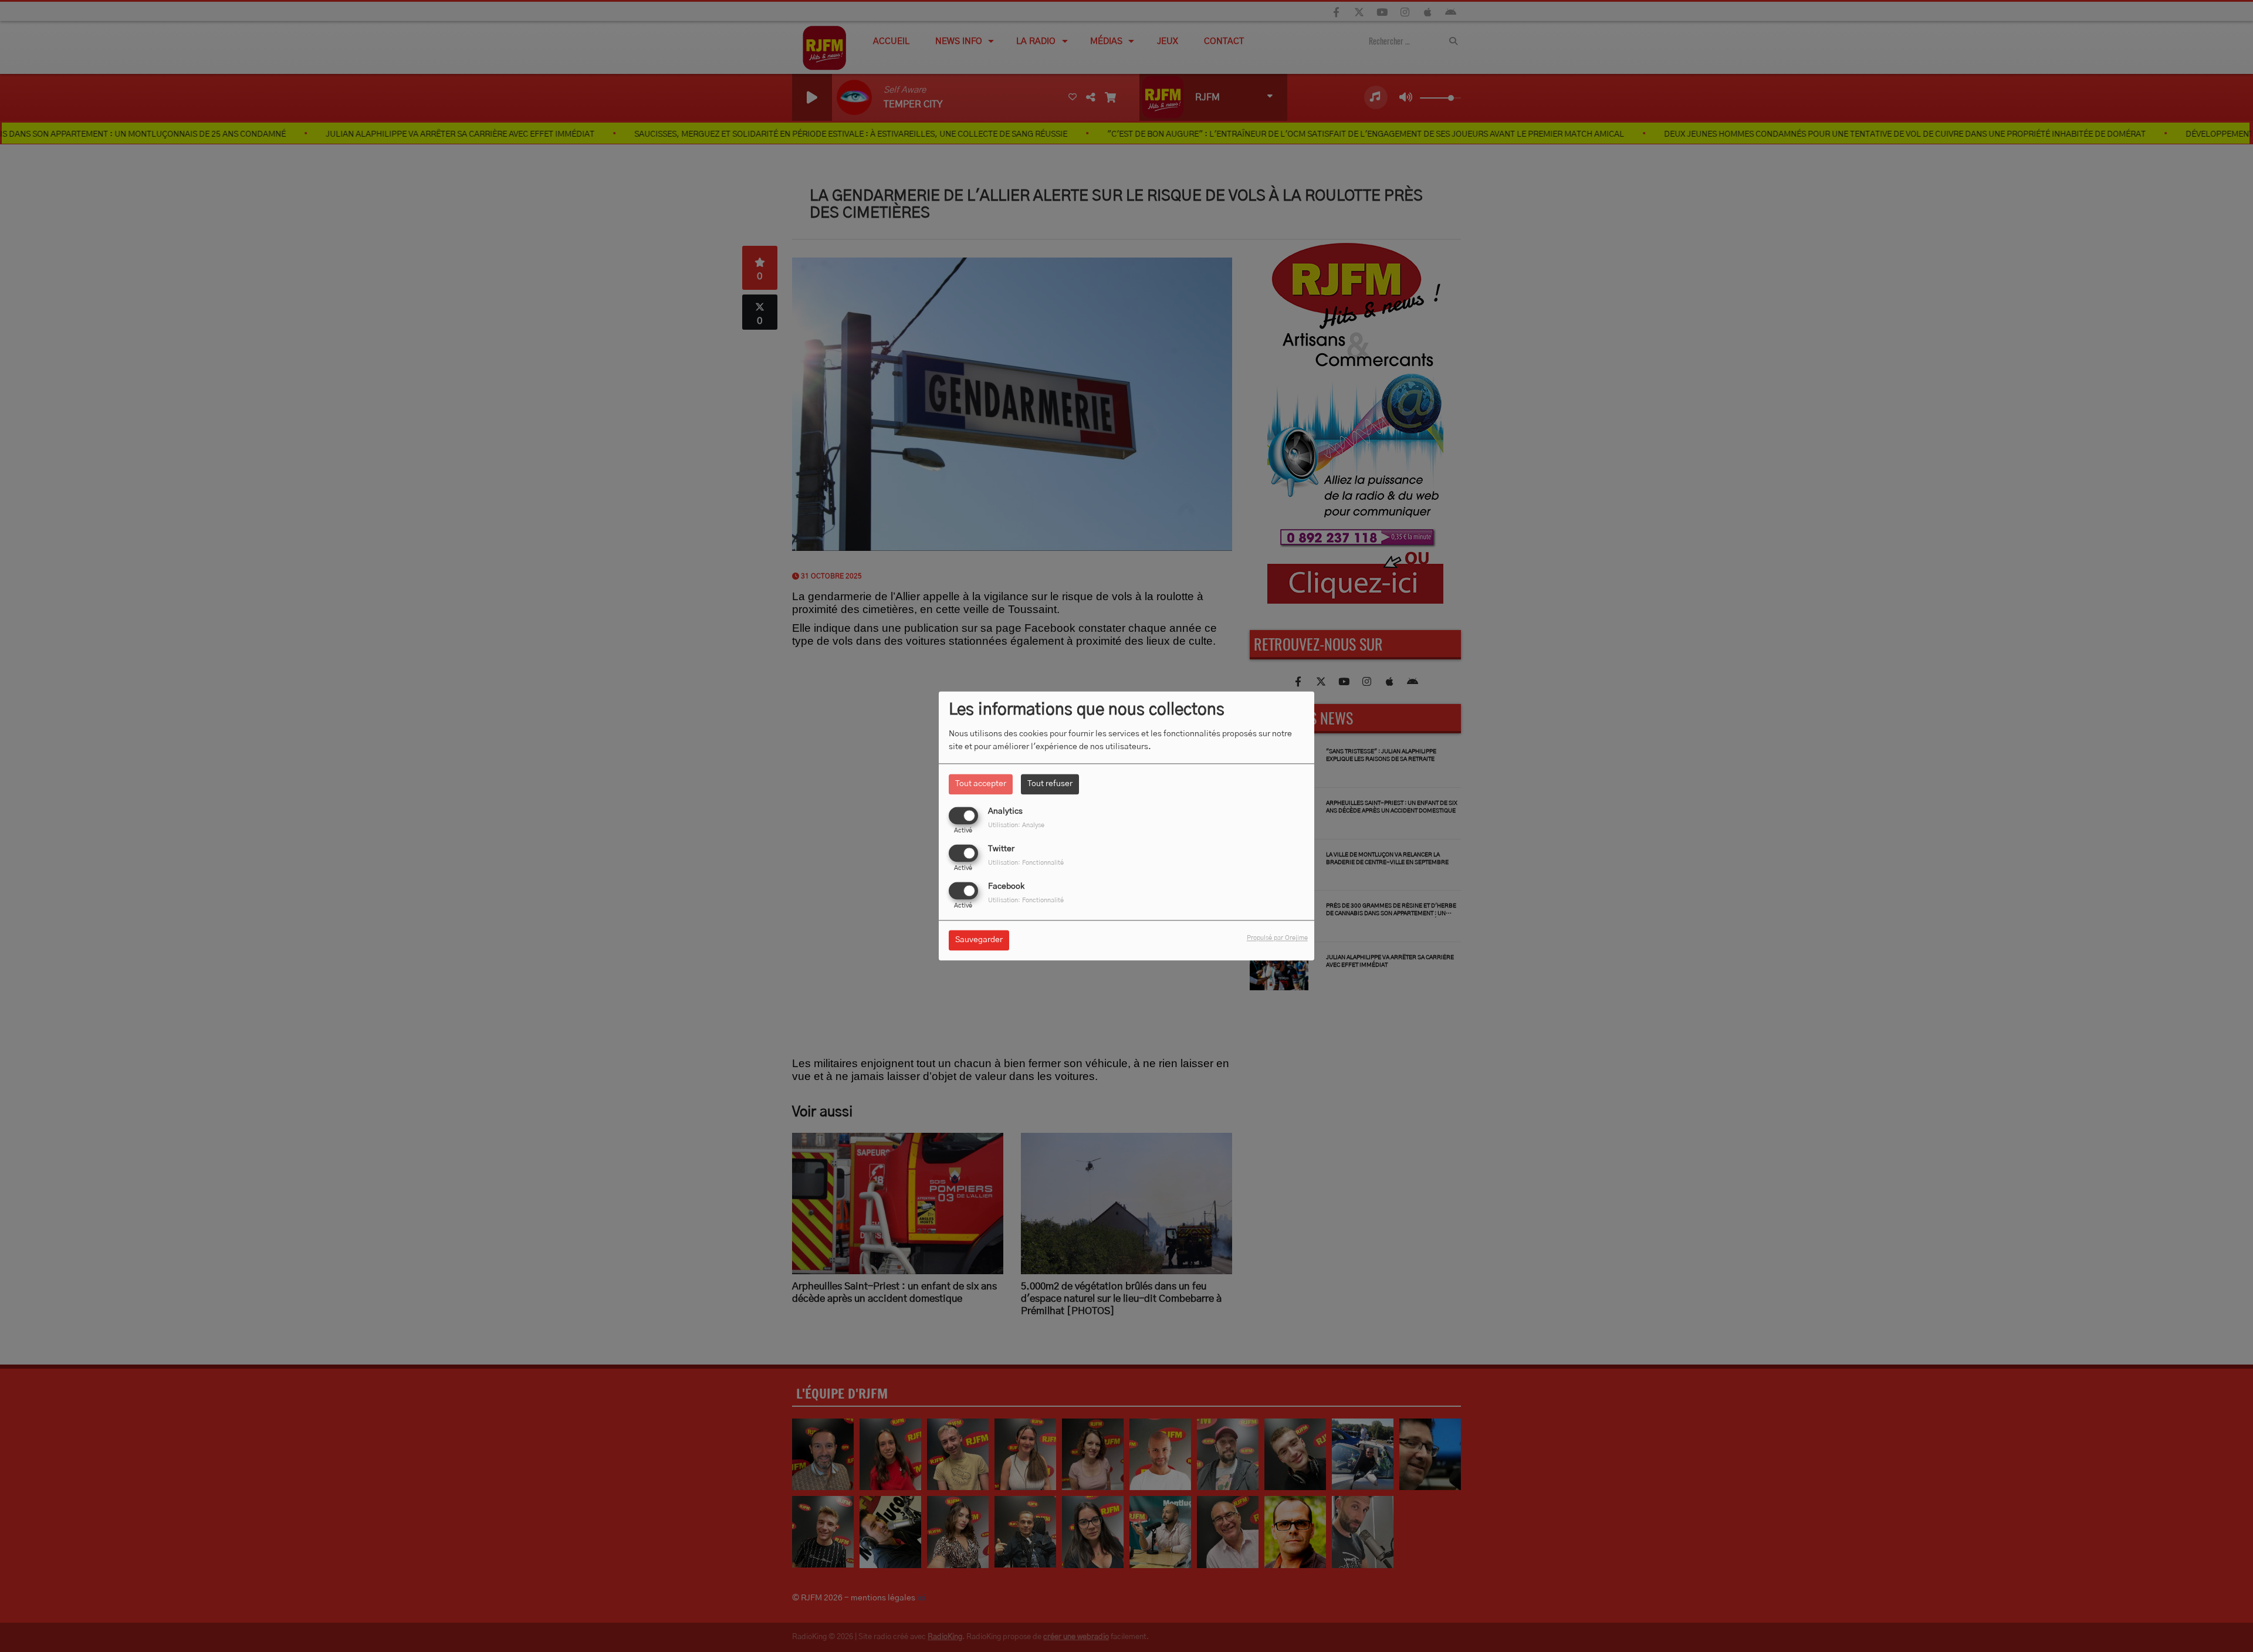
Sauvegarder (979, 940)
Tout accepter (981, 784)
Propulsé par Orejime (1277, 938)
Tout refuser (1050, 784)
